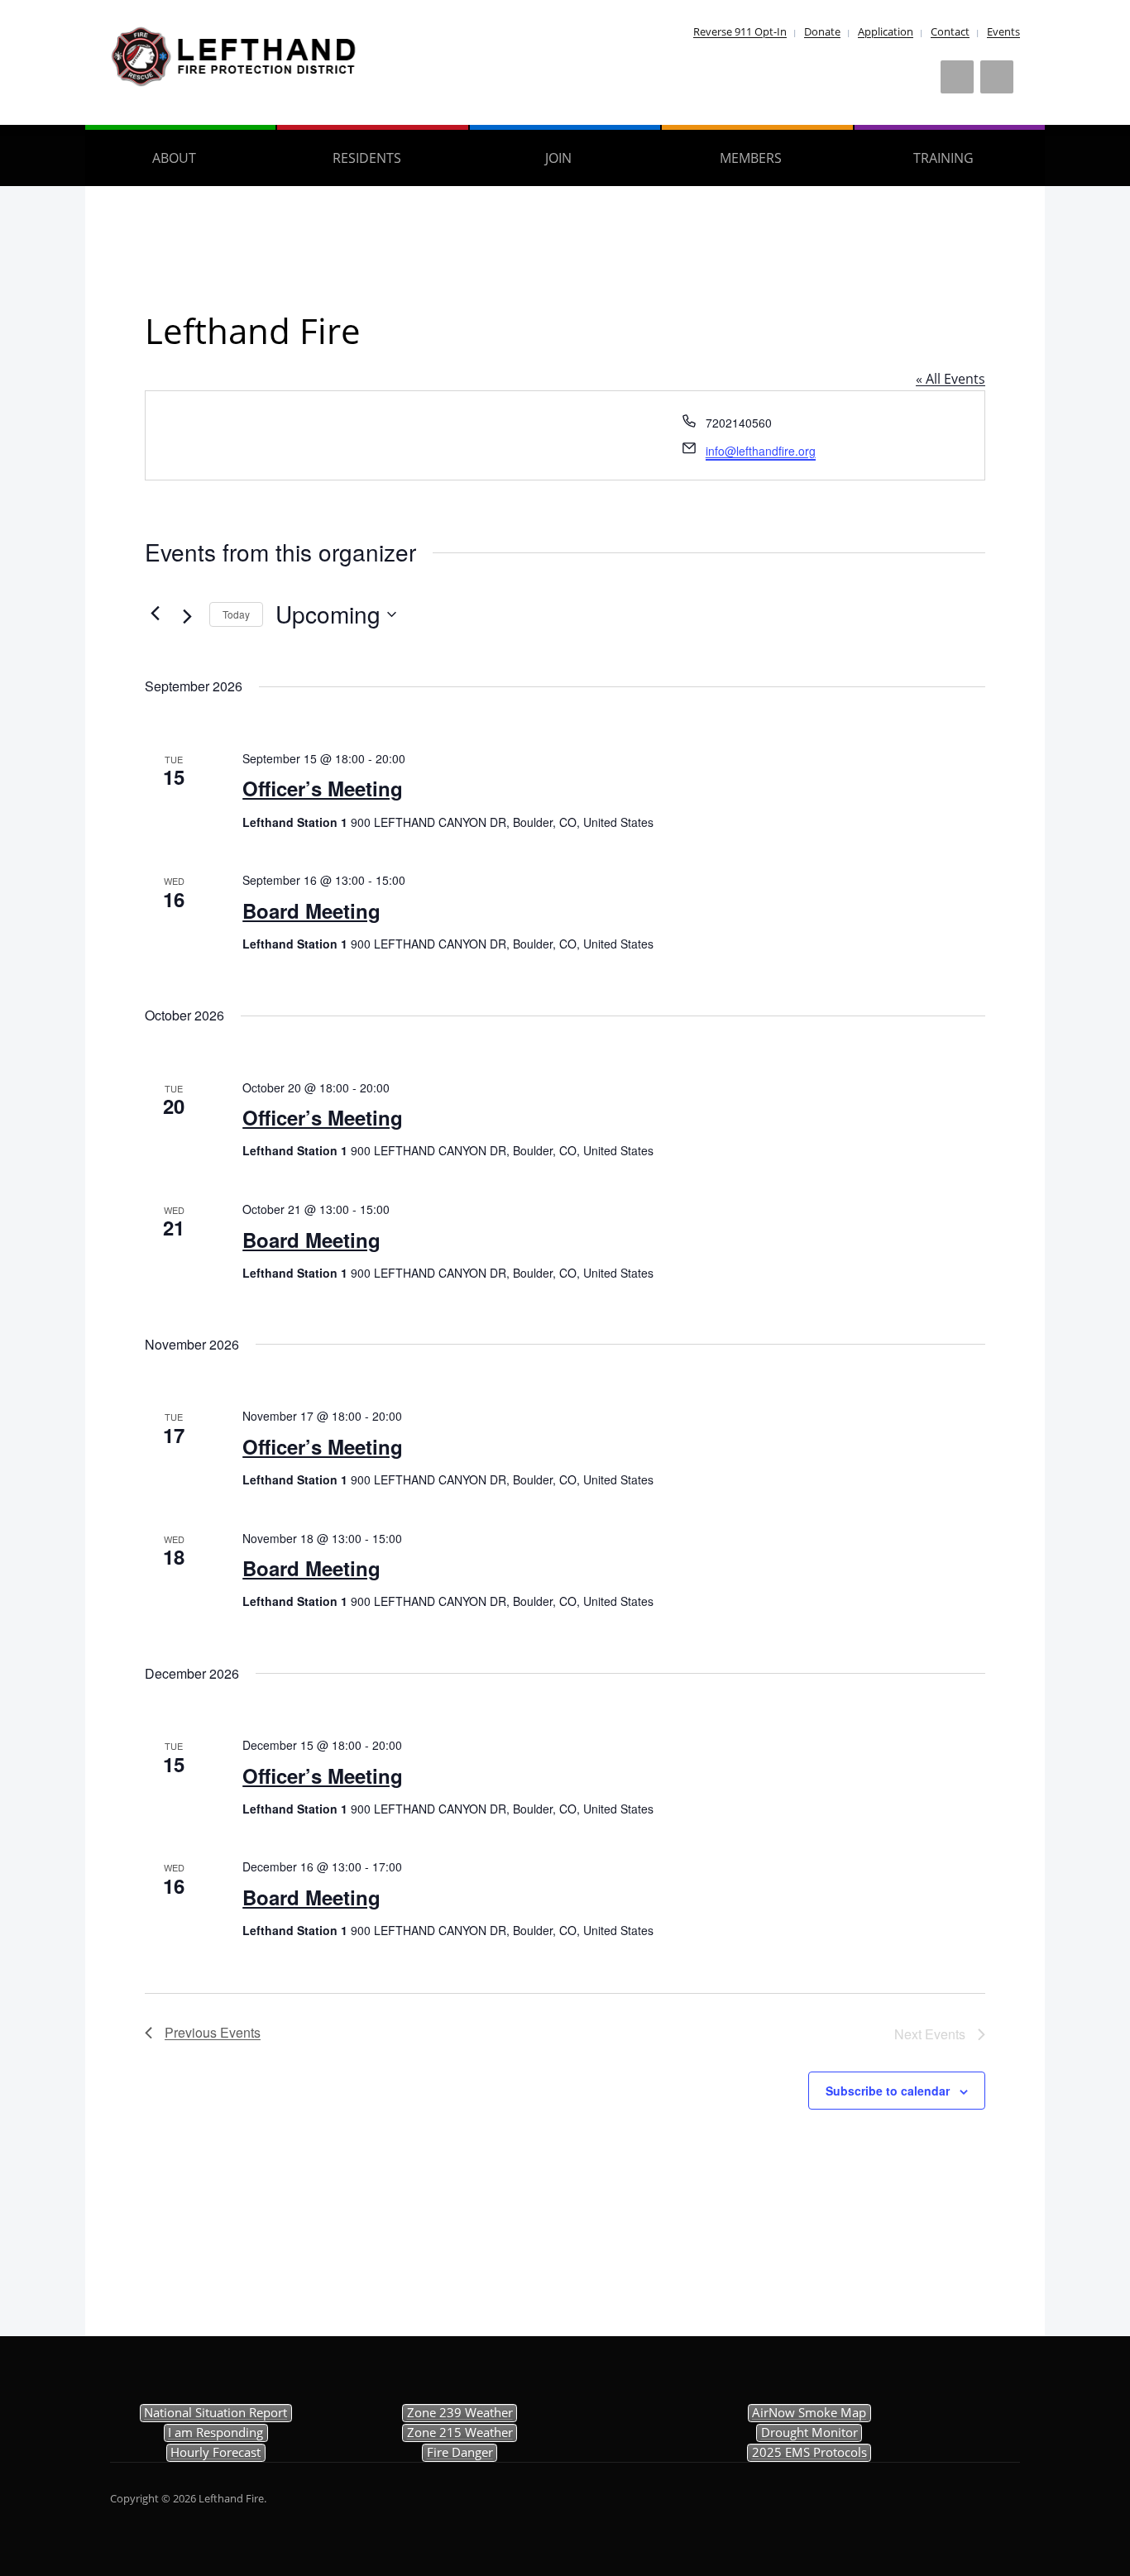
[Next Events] (187, 616)
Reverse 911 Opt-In (740, 31)
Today (236, 614)
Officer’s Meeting (323, 788)
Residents (367, 158)
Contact (950, 31)
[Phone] (997, 77)
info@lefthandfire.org (761, 451)
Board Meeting (311, 910)
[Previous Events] (155, 613)
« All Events (950, 379)
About (174, 158)
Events (1003, 31)
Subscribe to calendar (888, 2091)
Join (558, 158)
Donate (822, 31)
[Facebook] (957, 77)
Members (751, 158)
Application (886, 31)
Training (943, 158)
